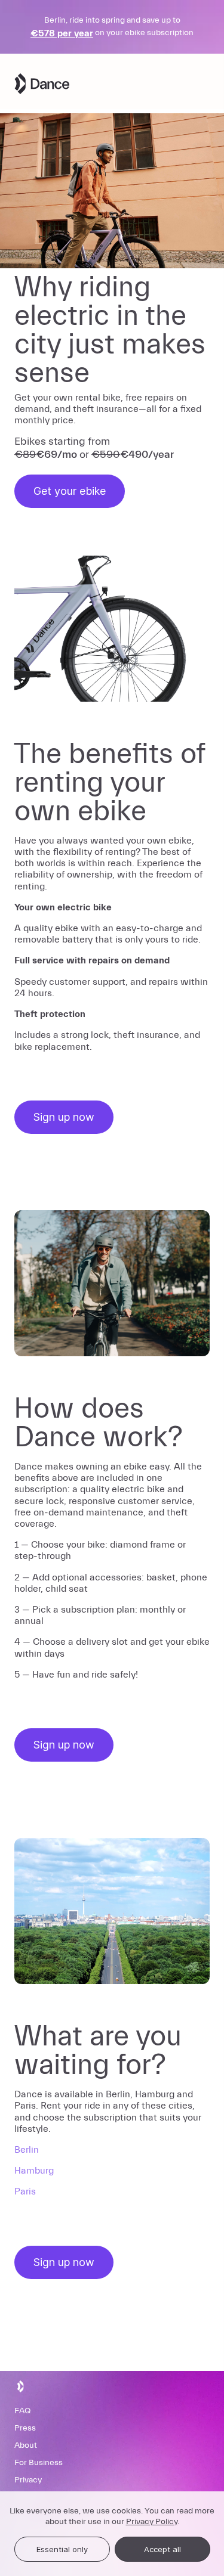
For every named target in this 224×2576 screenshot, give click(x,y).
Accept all (162, 2549)
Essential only (62, 2549)
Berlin (27, 2150)
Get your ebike (70, 491)
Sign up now (64, 1117)
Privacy (28, 2480)
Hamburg (34, 2171)
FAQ (22, 2411)
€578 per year (62, 33)
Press (25, 2428)
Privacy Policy (152, 2522)
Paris (25, 2191)
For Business (39, 2463)
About (26, 2445)
